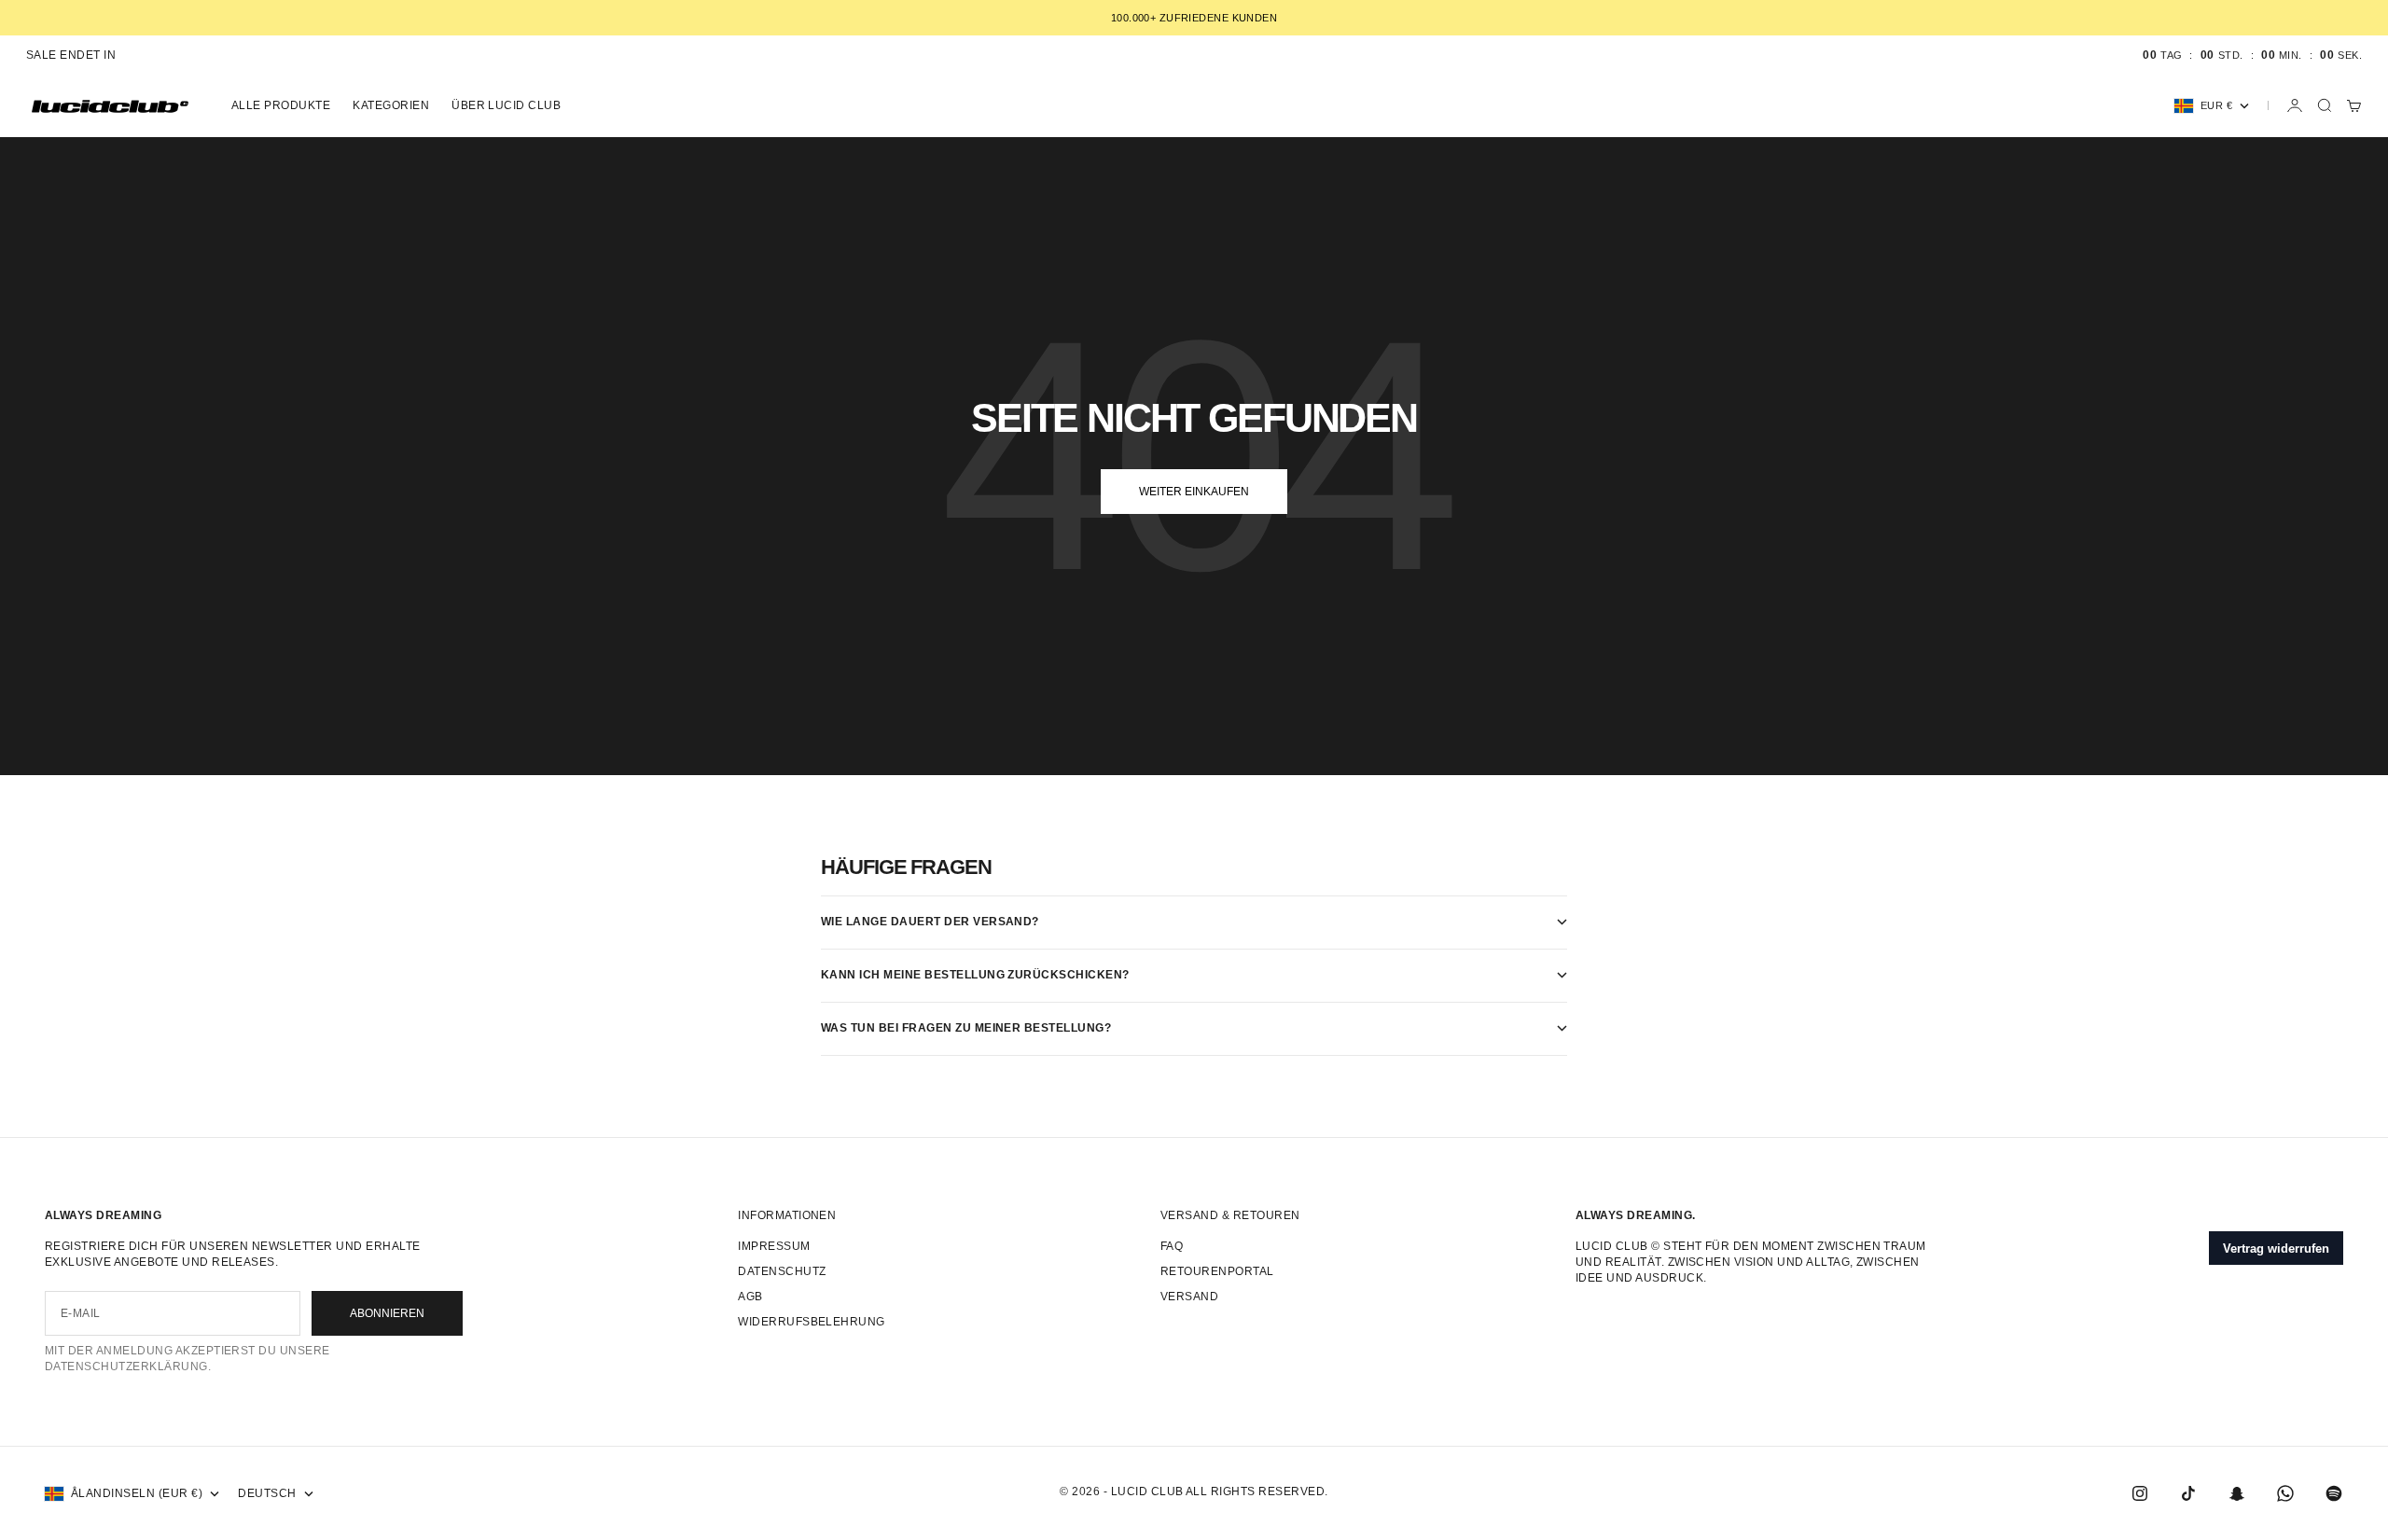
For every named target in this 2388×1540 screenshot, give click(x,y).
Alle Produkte (281, 105)
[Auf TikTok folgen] (2188, 1493)
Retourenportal (1217, 1271)
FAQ (1172, 1246)
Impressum (774, 1246)
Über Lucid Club (506, 105)
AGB (750, 1297)
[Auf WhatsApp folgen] (2285, 1493)
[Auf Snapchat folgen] (2237, 1493)
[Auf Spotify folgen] (2334, 1493)
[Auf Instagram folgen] (2140, 1493)
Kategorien (391, 105)
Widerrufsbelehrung (812, 1322)
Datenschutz (782, 1271)
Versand (1189, 1297)
